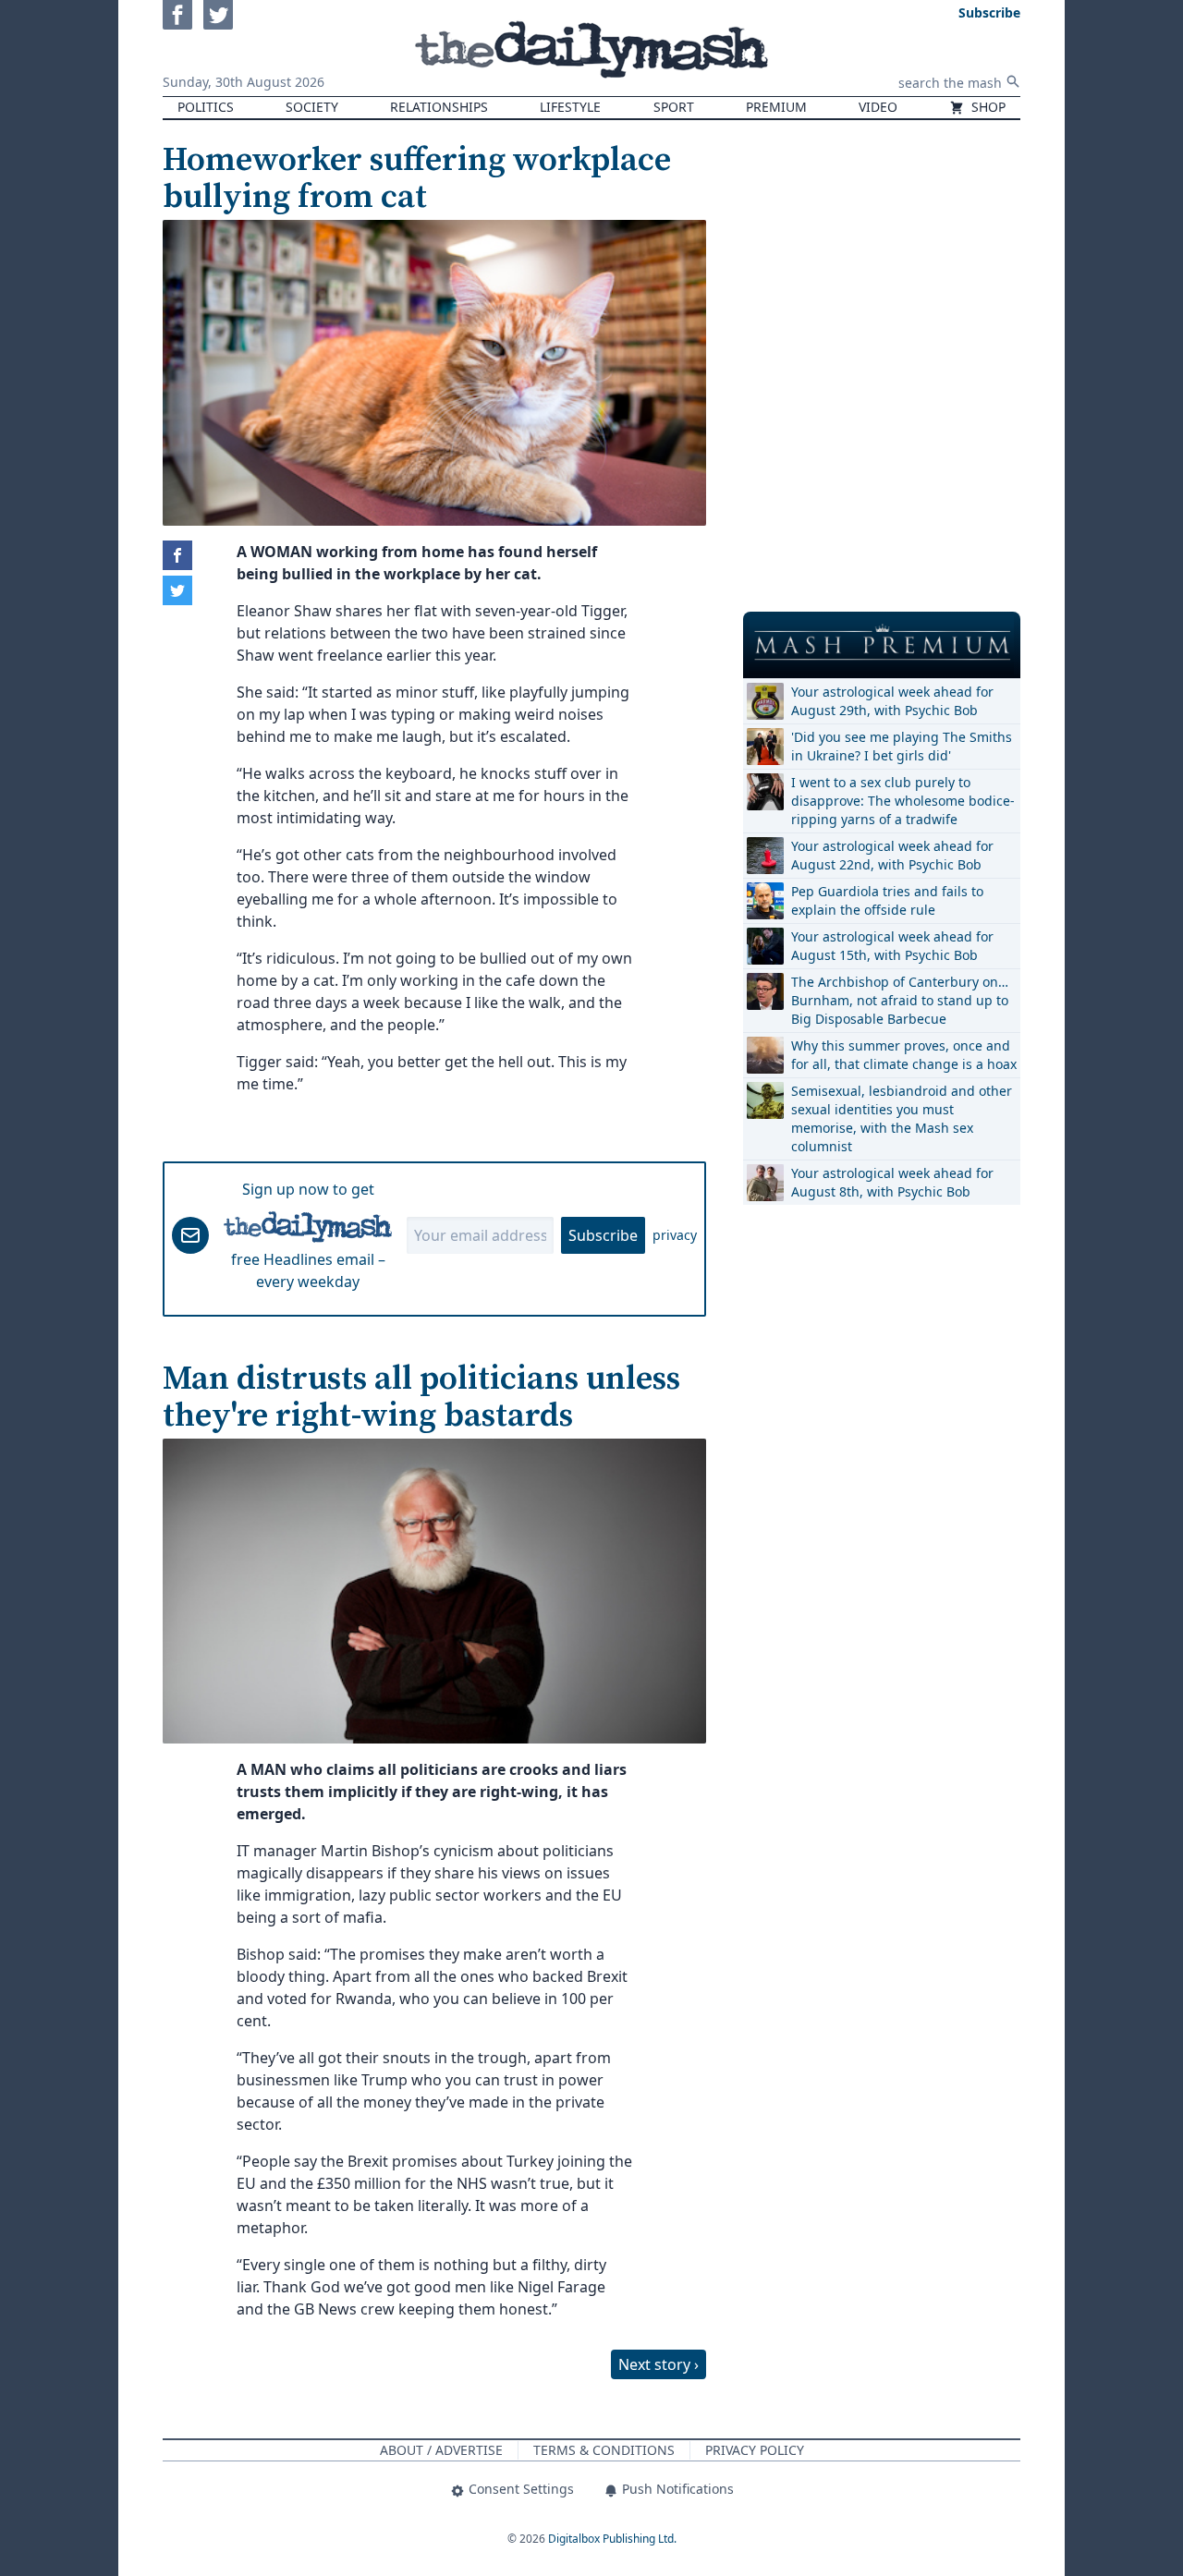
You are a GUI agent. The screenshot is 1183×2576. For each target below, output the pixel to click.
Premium (776, 107)
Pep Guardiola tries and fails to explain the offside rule (887, 900)
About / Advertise (441, 2450)
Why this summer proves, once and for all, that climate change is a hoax (904, 1055)
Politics (206, 107)
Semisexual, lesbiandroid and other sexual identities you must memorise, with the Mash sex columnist (902, 1118)
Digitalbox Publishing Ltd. (612, 2539)
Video (878, 107)
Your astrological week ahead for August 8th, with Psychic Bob (892, 1182)
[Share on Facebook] (177, 555)
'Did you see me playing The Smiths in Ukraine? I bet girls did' (902, 746)
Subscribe (603, 1235)
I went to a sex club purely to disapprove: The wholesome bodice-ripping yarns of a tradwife (903, 801)
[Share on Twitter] (177, 590)
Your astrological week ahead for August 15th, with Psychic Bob (892, 946)
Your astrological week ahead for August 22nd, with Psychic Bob (892, 855)
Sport (674, 107)
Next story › (659, 2364)
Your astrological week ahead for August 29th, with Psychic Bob (892, 701)
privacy (675, 1235)
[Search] (1013, 81)
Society (312, 107)
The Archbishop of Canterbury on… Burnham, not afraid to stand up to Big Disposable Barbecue (900, 1000)
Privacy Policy (755, 2450)
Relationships (439, 107)
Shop (987, 107)
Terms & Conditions (604, 2450)
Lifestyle (570, 107)
